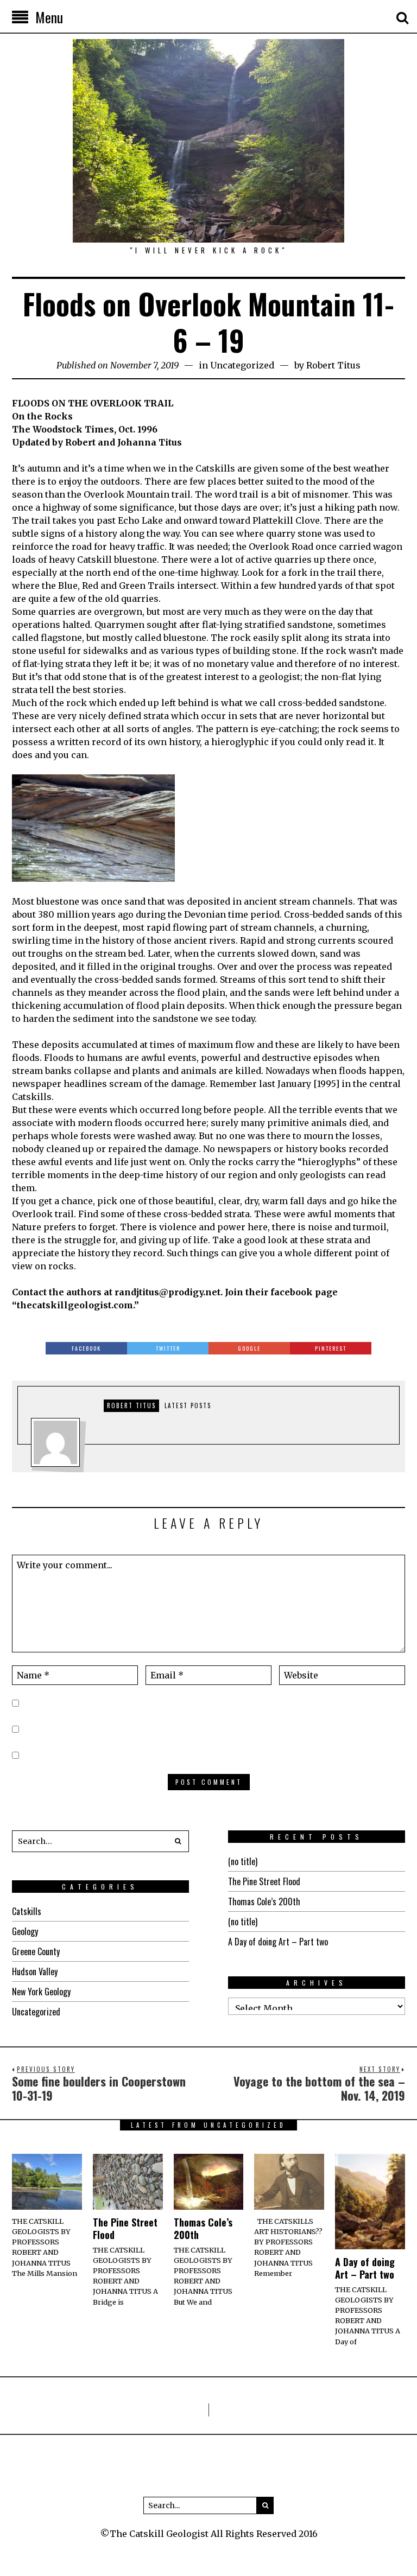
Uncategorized (242, 365)
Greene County (36, 1951)
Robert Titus (333, 365)
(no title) (243, 1861)
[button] (178, 1841)
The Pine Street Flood (264, 1881)
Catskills (27, 1911)
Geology (25, 1931)
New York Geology (41, 1992)
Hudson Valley (35, 1971)
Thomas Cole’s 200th (264, 1901)
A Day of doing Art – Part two (278, 1942)
